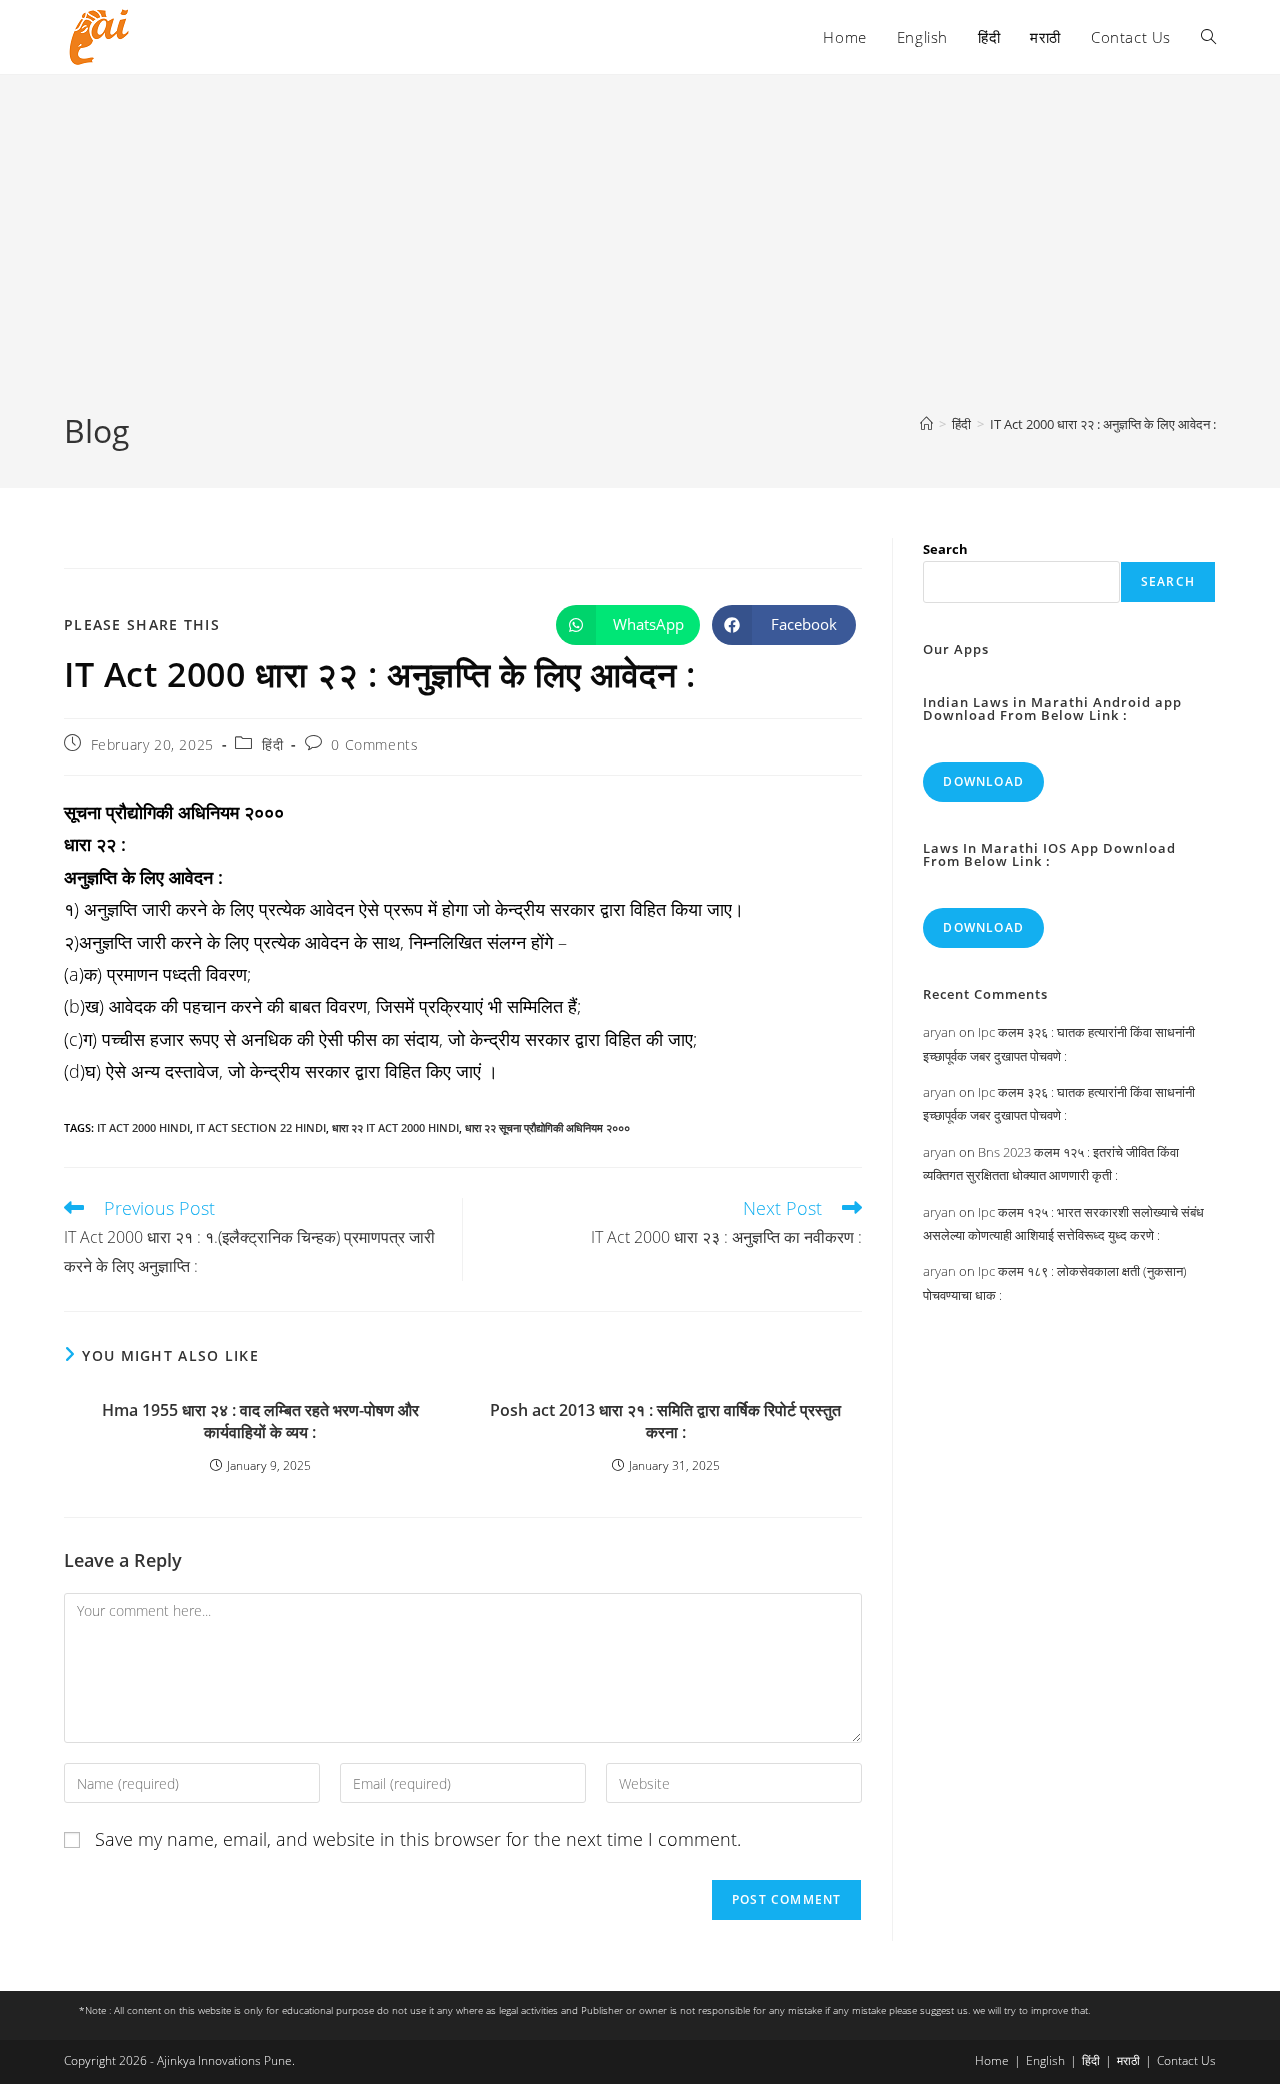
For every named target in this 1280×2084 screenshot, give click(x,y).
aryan (939, 1032)
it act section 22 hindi (261, 1127)
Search (945, 549)
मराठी (1128, 2060)
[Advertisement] (640, 259)
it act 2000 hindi (143, 1127)
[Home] (926, 424)
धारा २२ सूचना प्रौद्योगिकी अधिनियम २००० (547, 1127)
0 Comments (374, 744)
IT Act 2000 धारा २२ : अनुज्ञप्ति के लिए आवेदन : (1103, 424)
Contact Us (1186, 2060)
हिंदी (272, 744)
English (1045, 2060)
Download (983, 781)
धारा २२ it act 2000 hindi (395, 1127)
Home (992, 2060)
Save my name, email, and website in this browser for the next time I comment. (418, 1839)
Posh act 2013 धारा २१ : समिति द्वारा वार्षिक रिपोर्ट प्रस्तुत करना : (665, 1421)
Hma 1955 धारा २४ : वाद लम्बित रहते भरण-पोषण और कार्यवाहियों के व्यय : (260, 1421)
